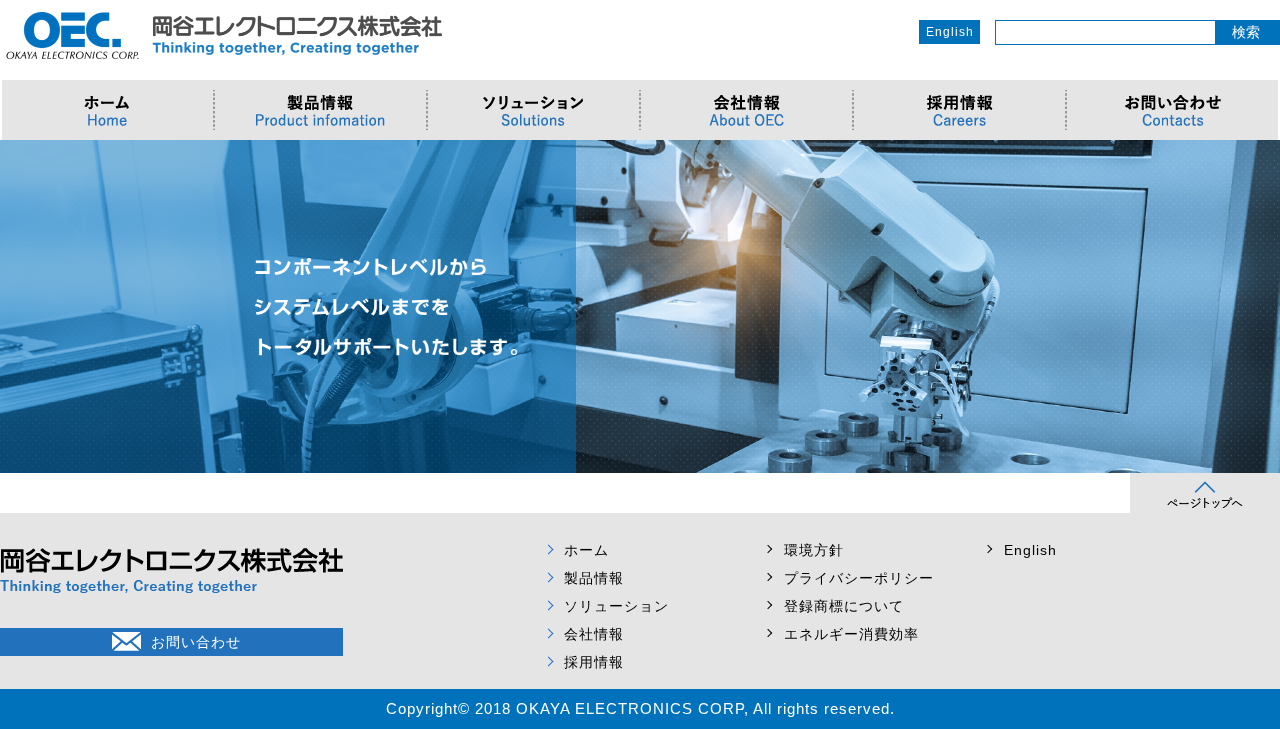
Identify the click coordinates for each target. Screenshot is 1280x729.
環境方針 (814, 550)
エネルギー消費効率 (851, 634)
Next (1254, 307)
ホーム (586, 550)
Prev (26, 307)
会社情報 (594, 634)
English (950, 32)
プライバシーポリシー (859, 578)
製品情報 (594, 578)
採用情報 (594, 662)
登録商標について (844, 606)
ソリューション (616, 606)
